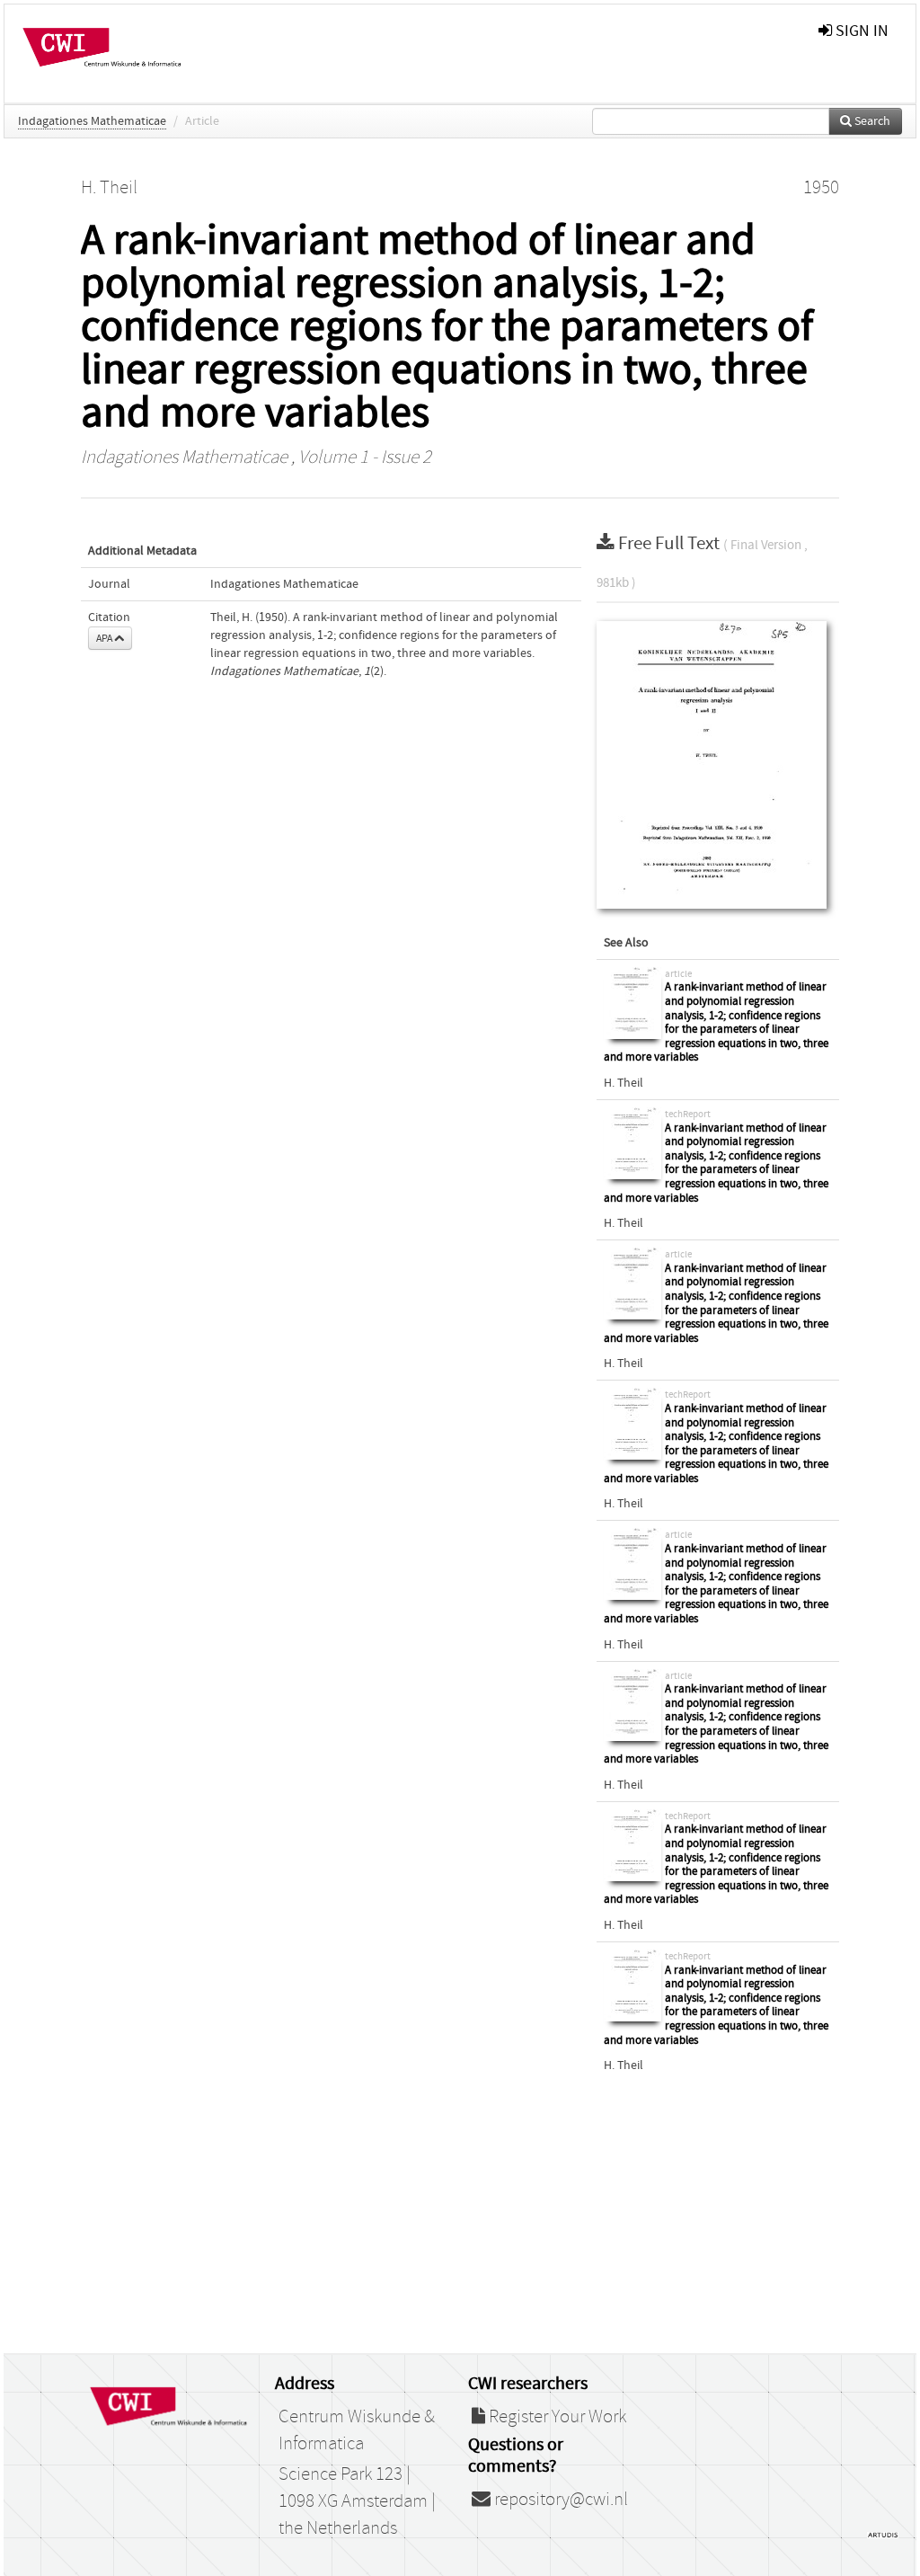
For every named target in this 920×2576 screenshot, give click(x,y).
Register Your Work (556, 2417)
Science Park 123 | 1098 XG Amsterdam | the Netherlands (357, 2501)
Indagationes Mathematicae (92, 121)
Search (871, 121)
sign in (860, 31)
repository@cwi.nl (559, 2500)
